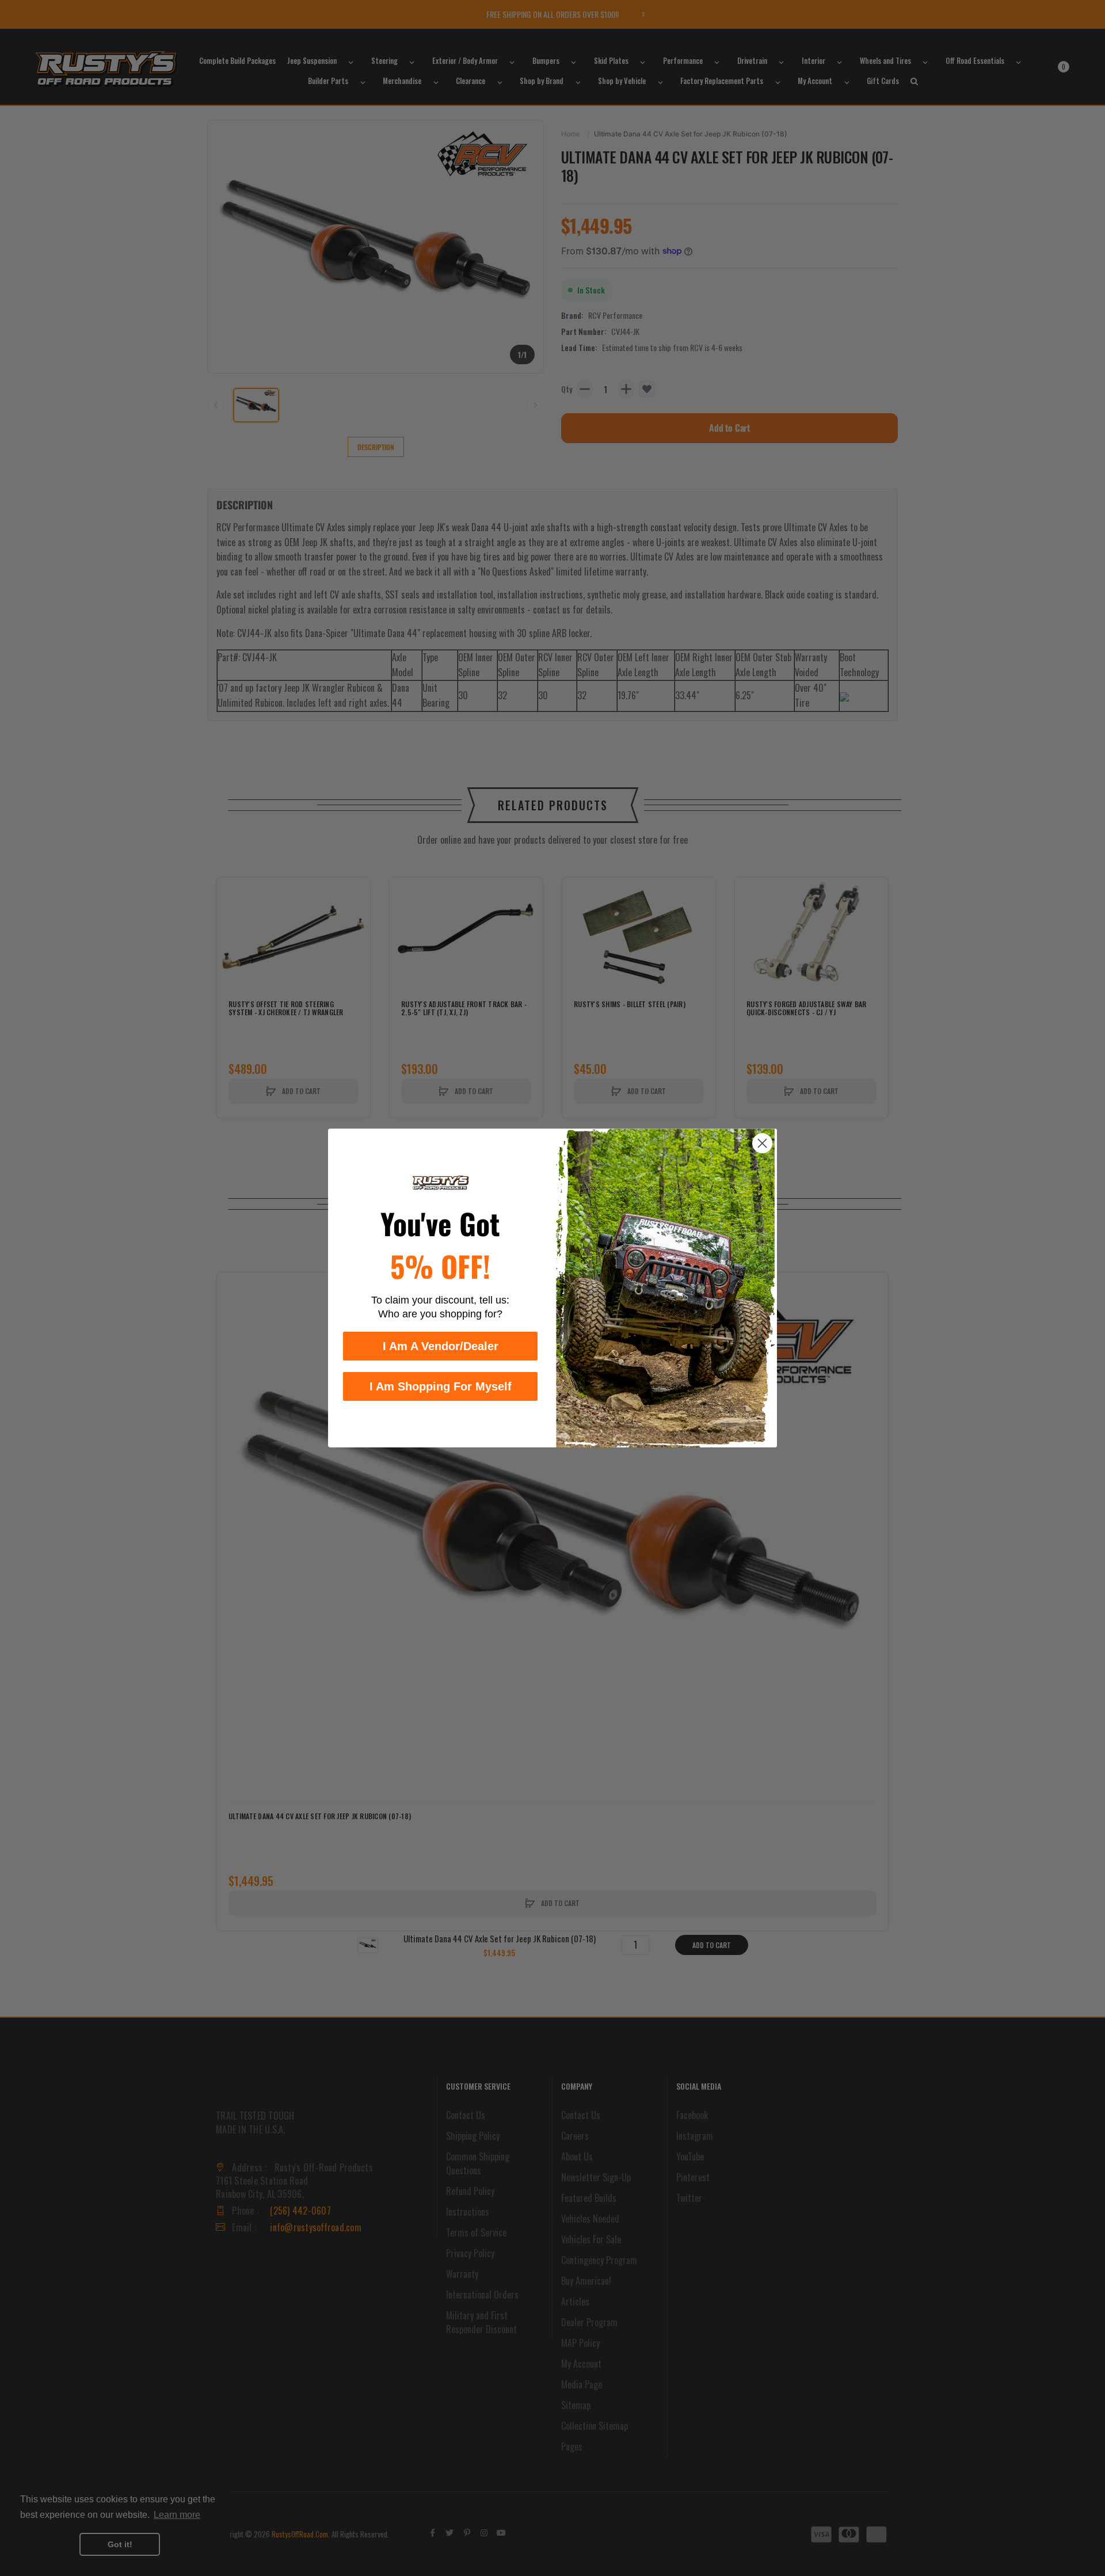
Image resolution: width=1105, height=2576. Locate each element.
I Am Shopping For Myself (441, 1386)
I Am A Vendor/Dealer (441, 1346)
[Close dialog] (762, 1143)
